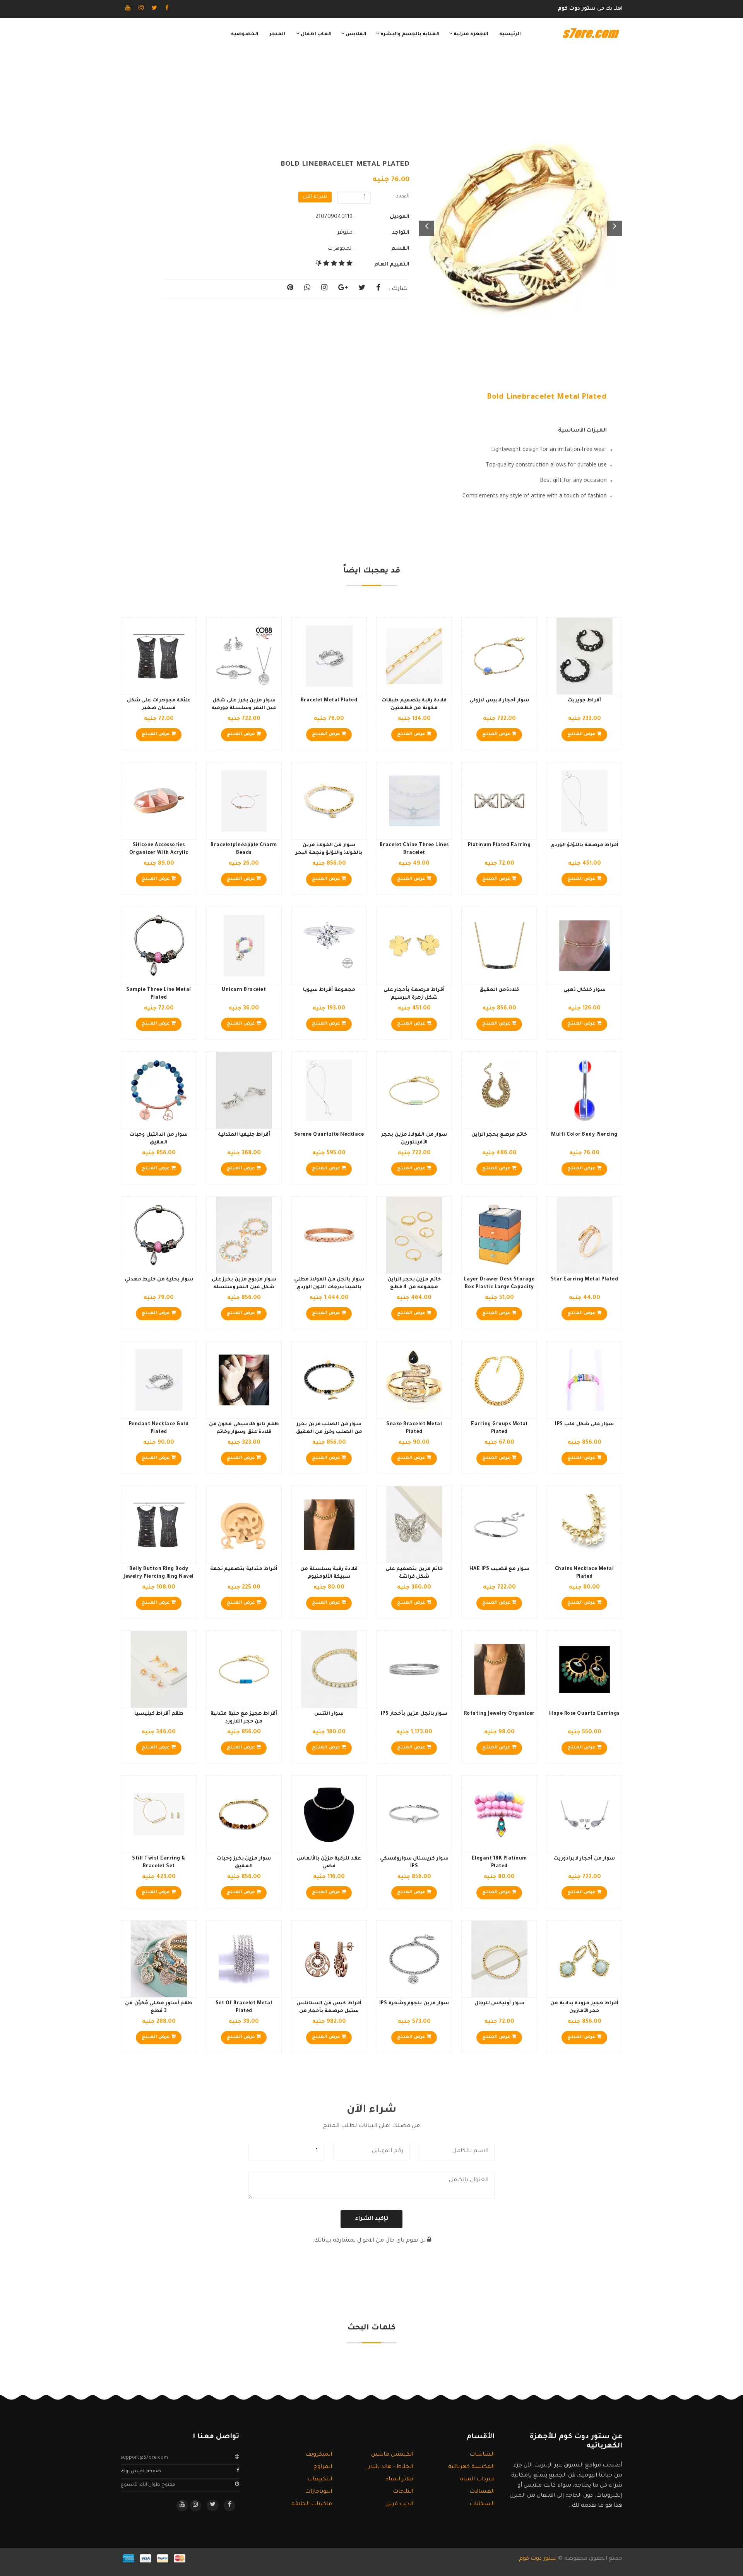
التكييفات (320, 2480)
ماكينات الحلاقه (312, 2504)
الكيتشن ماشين (392, 2455)
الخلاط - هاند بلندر (391, 2467)
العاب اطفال (316, 34)
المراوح (323, 2467)
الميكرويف (319, 2455)
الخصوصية (245, 34)
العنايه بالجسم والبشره (409, 34)
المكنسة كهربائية (471, 2467)
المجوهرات (340, 249)
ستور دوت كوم (538, 2559)
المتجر (277, 34)
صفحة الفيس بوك (141, 2471)
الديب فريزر (400, 2504)
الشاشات (482, 2455)
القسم (400, 249)
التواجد (401, 233)
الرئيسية (510, 34)
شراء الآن (315, 197)
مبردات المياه (477, 2480)
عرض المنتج (582, 734)
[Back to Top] (9, 2561)
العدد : (401, 197)
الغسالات (482, 2492)
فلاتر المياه (399, 2480)
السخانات (482, 2504)
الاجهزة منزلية (470, 34)
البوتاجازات (318, 2492)
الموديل (400, 217)
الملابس (355, 34)
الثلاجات (403, 2492)
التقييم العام (392, 265)
